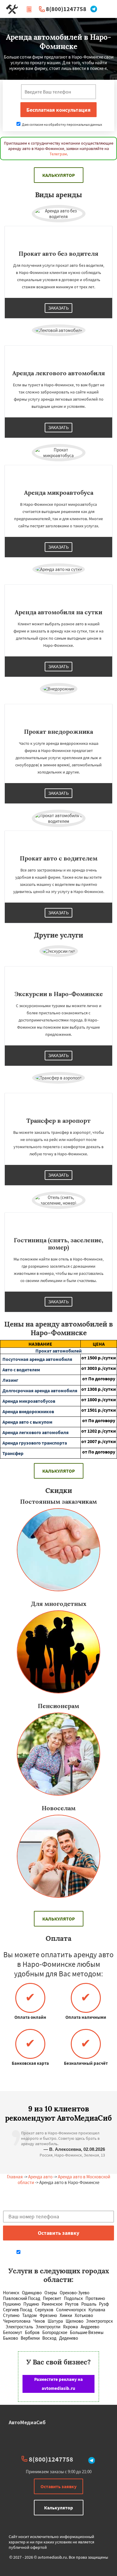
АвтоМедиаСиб (27, 2422)
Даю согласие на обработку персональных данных (62, 124)
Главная (15, 2177)
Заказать (58, 308)
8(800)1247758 (66, 9)
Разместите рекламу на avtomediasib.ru (58, 2384)
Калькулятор (59, 175)
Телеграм (58, 154)
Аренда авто (40, 2177)
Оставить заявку (58, 2486)
